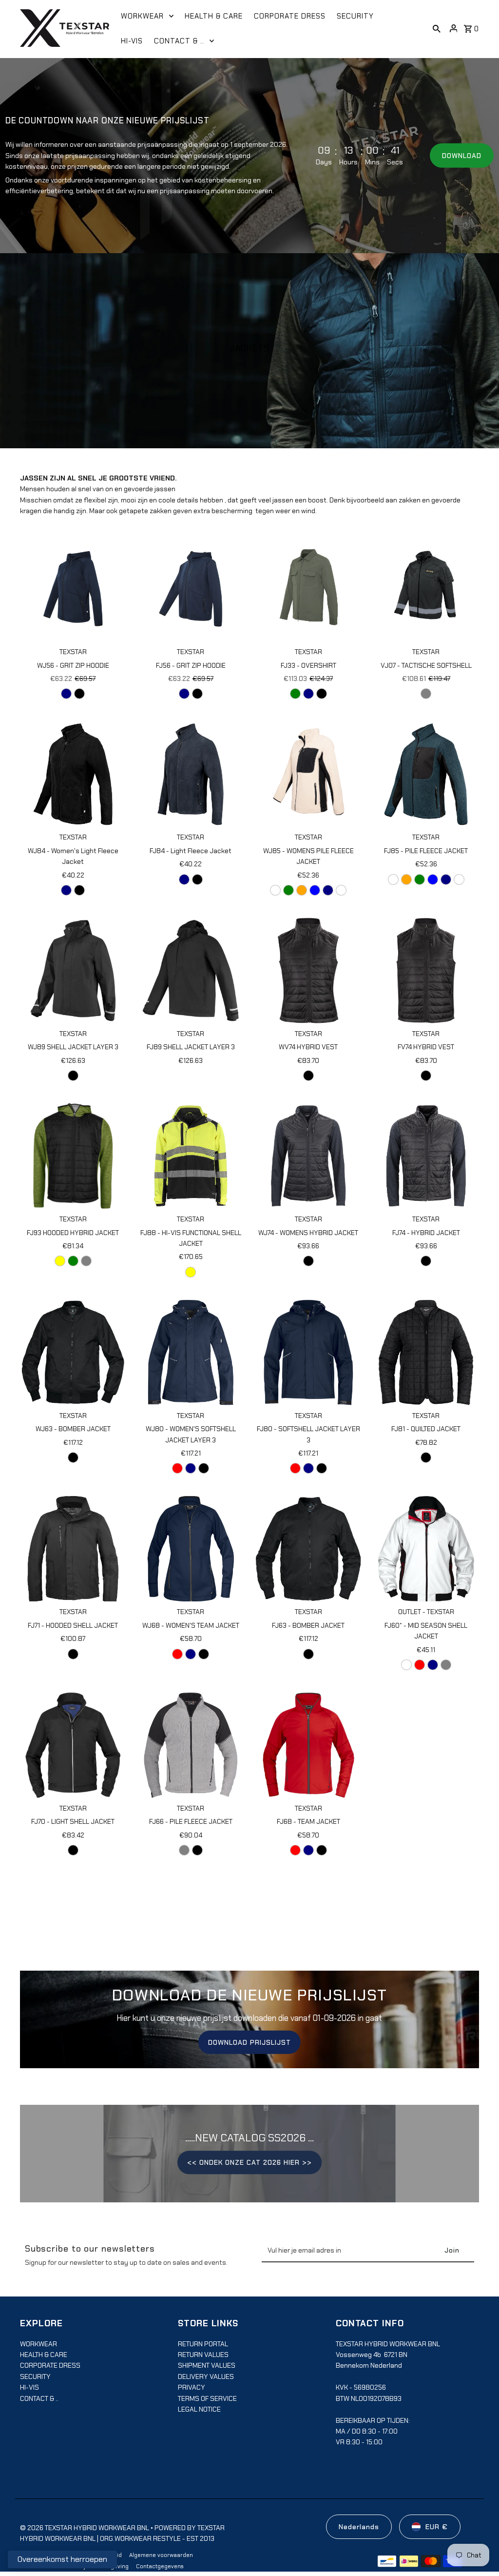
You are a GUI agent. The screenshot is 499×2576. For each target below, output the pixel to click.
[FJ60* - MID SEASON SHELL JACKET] (426, 1549)
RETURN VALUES (203, 2355)
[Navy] (66, 694)
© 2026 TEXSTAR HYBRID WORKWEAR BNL (85, 2528)
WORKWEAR (38, 2344)
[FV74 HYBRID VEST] (426, 970)
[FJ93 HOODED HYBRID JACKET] (73, 1156)
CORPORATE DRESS (50, 2365)
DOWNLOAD (462, 156)
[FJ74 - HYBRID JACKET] (426, 1156)
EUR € (437, 2527)
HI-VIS (29, 2387)
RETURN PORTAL (203, 2344)
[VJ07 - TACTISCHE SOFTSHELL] (426, 589)
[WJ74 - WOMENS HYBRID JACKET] (308, 1156)
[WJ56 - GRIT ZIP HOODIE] (73, 589)
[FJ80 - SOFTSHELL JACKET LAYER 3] (308, 1352)
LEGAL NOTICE (199, 2409)
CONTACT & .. (39, 2398)
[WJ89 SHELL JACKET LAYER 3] (73, 970)
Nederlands (359, 2527)
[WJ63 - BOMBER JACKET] (73, 1352)
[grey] (86, 1261)
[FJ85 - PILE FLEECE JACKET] (426, 774)
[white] (406, 1665)
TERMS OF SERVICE (207, 2398)
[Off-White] (275, 890)
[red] (177, 1468)
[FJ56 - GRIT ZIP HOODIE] (191, 589)
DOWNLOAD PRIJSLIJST (249, 2042)
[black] (79, 694)
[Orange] (302, 890)
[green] (73, 1261)
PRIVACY (192, 2387)
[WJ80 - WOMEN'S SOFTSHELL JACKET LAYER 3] (191, 1352)
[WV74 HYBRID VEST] (308, 970)
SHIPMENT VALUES (207, 2365)
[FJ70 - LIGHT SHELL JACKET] (73, 1745)
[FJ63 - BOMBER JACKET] (308, 1549)
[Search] (437, 28)
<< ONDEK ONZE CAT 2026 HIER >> (249, 2162)
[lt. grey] (184, 1850)
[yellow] (60, 1261)
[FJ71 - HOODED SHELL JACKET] (73, 1549)
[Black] (73, 1076)
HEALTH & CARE (44, 2355)
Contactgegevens (160, 2566)
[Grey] (426, 694)
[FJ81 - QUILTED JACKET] (426, 1352)
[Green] (295, 694)
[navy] (191, 1468)
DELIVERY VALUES (206, 2376)
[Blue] (315, 890)
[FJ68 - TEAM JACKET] (308, 1745)
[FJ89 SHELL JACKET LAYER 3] (191, 970)
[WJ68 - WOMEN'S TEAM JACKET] (191, 1549)
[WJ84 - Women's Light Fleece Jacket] (73, 774)
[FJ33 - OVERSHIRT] (308, 589)
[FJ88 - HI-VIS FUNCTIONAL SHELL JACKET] (191, 1156)
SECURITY (35, 2376)
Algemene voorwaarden (161, 2555)
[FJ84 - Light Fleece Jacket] (191, 774)
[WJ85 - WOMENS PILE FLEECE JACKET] (308, 774)
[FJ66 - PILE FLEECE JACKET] (191, 1745)
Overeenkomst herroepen (62, 2559)
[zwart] (341, 890)
